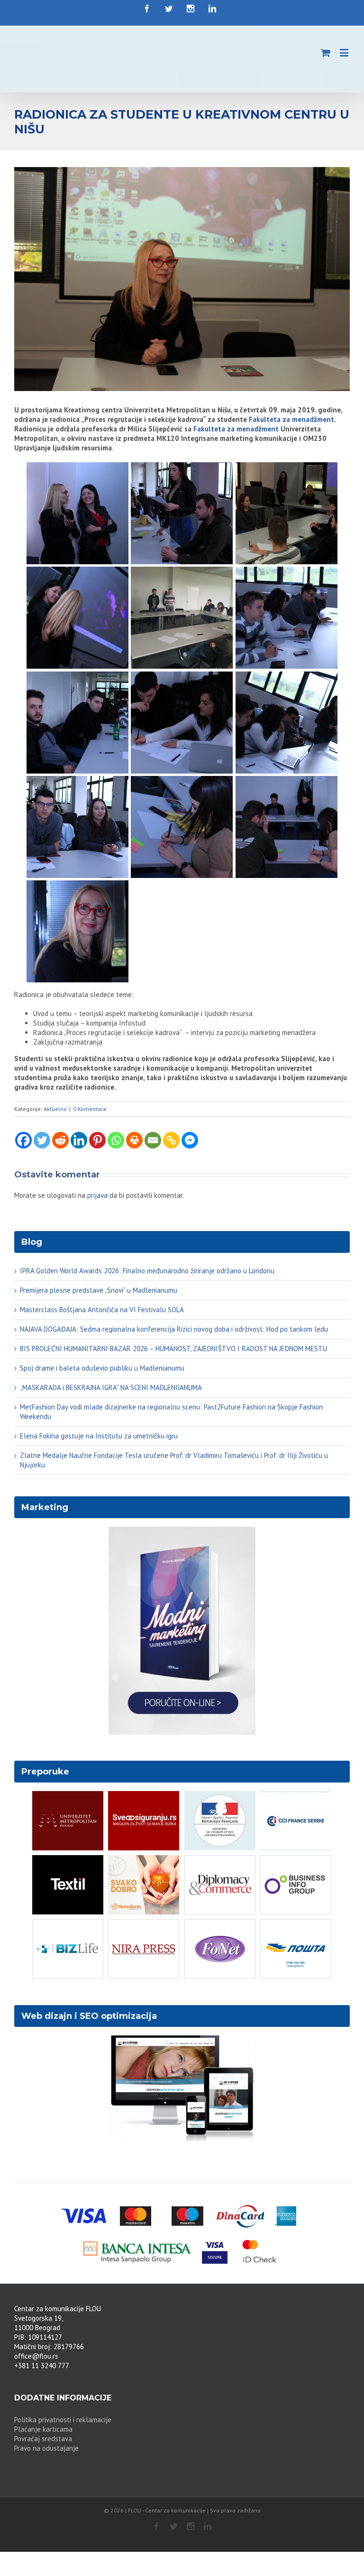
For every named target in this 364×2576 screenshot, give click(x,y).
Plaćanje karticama (43, 2429)
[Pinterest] (97, 1140)
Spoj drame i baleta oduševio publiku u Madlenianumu (102, 1368)
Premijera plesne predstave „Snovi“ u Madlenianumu (99, 1290)
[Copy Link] (171, 1140)
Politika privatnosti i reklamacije (63, 2420)
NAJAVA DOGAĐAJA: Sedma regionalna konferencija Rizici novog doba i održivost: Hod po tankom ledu (174, 1329)
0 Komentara (90, 1109)
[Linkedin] (79, 1140)
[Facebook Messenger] (190, 1140)
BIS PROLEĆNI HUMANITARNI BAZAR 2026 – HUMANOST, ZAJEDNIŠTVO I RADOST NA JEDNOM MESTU (173, 1349)
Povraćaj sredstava (43, 2439)
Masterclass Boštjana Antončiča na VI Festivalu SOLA (102, 1310)
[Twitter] (42, 1140)
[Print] (134, 1140)
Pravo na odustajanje (46, 2448)
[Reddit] (60, 1140)
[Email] (153, 1140)
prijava (97, 1195)
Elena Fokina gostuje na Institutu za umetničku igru (99, 1436)
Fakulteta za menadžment (291, 419)
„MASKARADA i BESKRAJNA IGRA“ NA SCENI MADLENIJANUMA (111, 1387)
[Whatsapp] (116, 1140)
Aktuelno (55, 1109)
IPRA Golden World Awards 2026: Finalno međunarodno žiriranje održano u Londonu (147, 1271)
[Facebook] (23, 1140)
